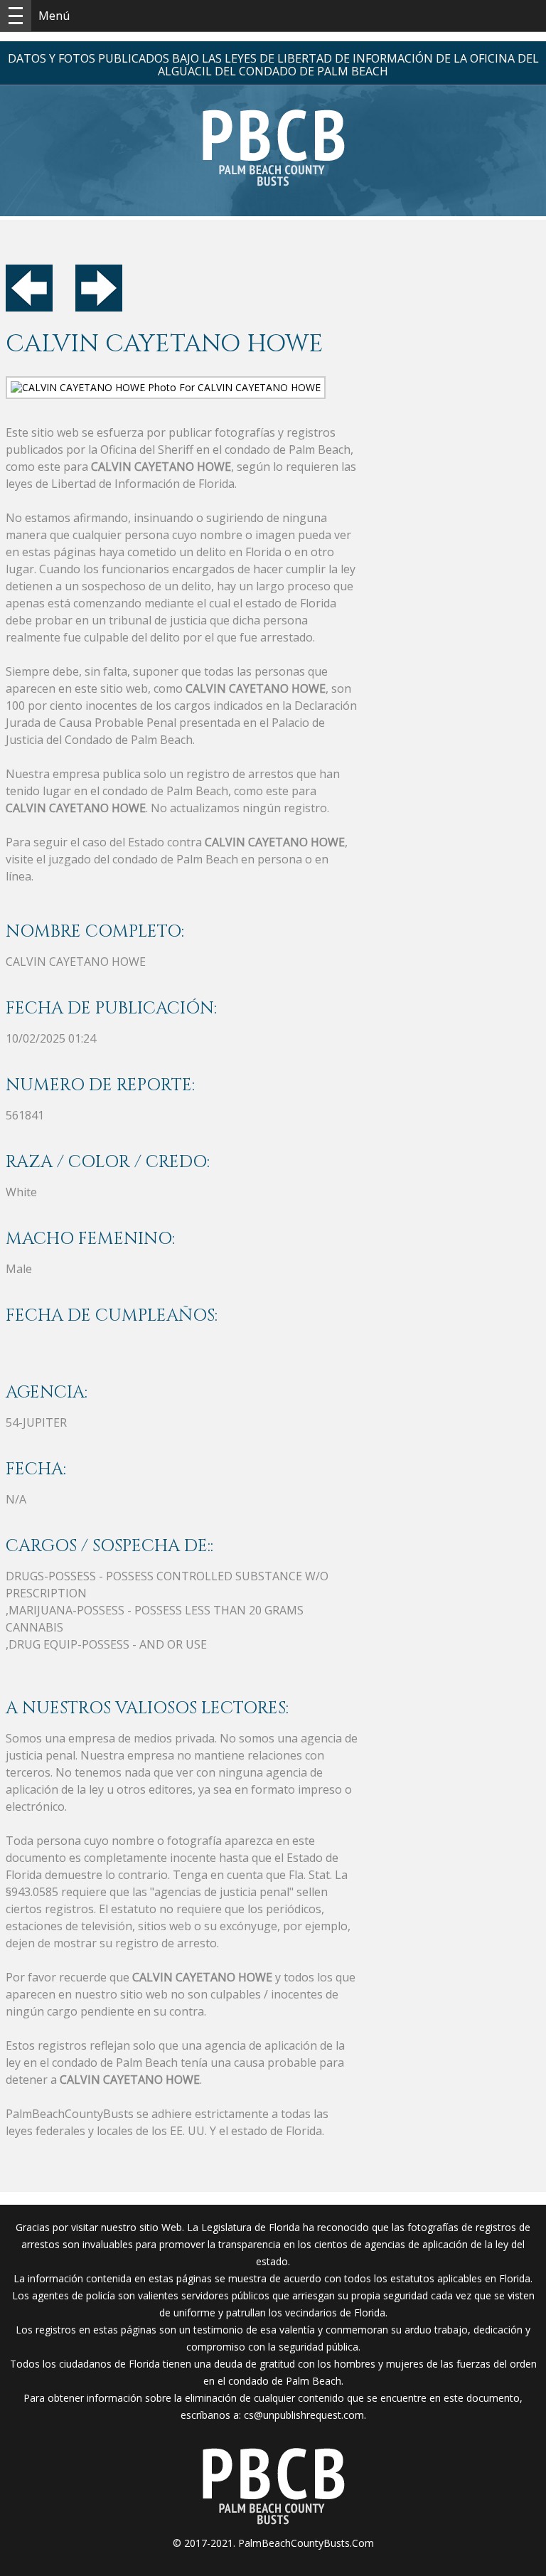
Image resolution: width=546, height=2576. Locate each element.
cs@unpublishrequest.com (304, 2415)
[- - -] (16, 16)
